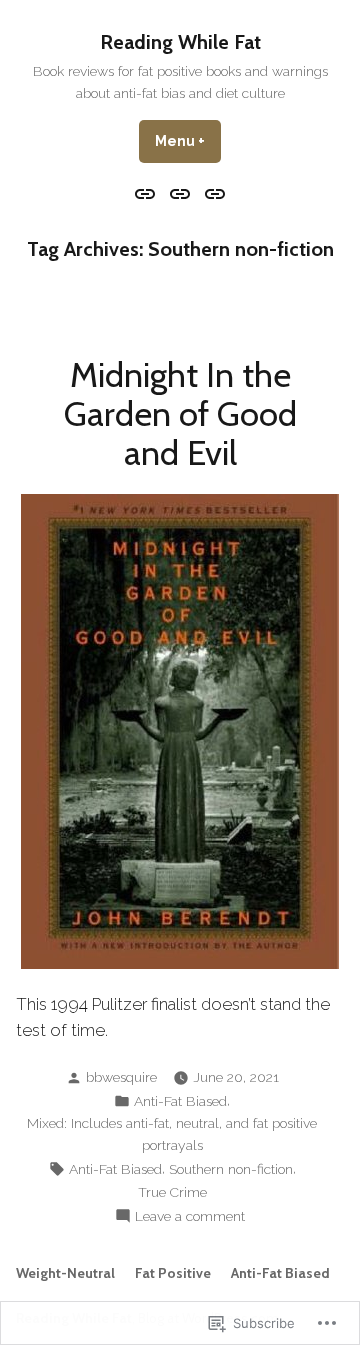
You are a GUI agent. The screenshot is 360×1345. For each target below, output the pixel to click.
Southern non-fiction (231, 1169)
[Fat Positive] (180, 192)
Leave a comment (190, 1217)
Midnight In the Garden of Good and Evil (180, 414)
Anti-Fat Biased (180, 1101)
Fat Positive (173, 1273)
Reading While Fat (180, 42)
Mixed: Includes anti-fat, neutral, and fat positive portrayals (172, 1134)
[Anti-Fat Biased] (211, 192)
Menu (188, 141)
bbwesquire (121, 1077)
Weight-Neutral (65, 1273)
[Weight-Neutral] (147, 192)
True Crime (172, 1192)
